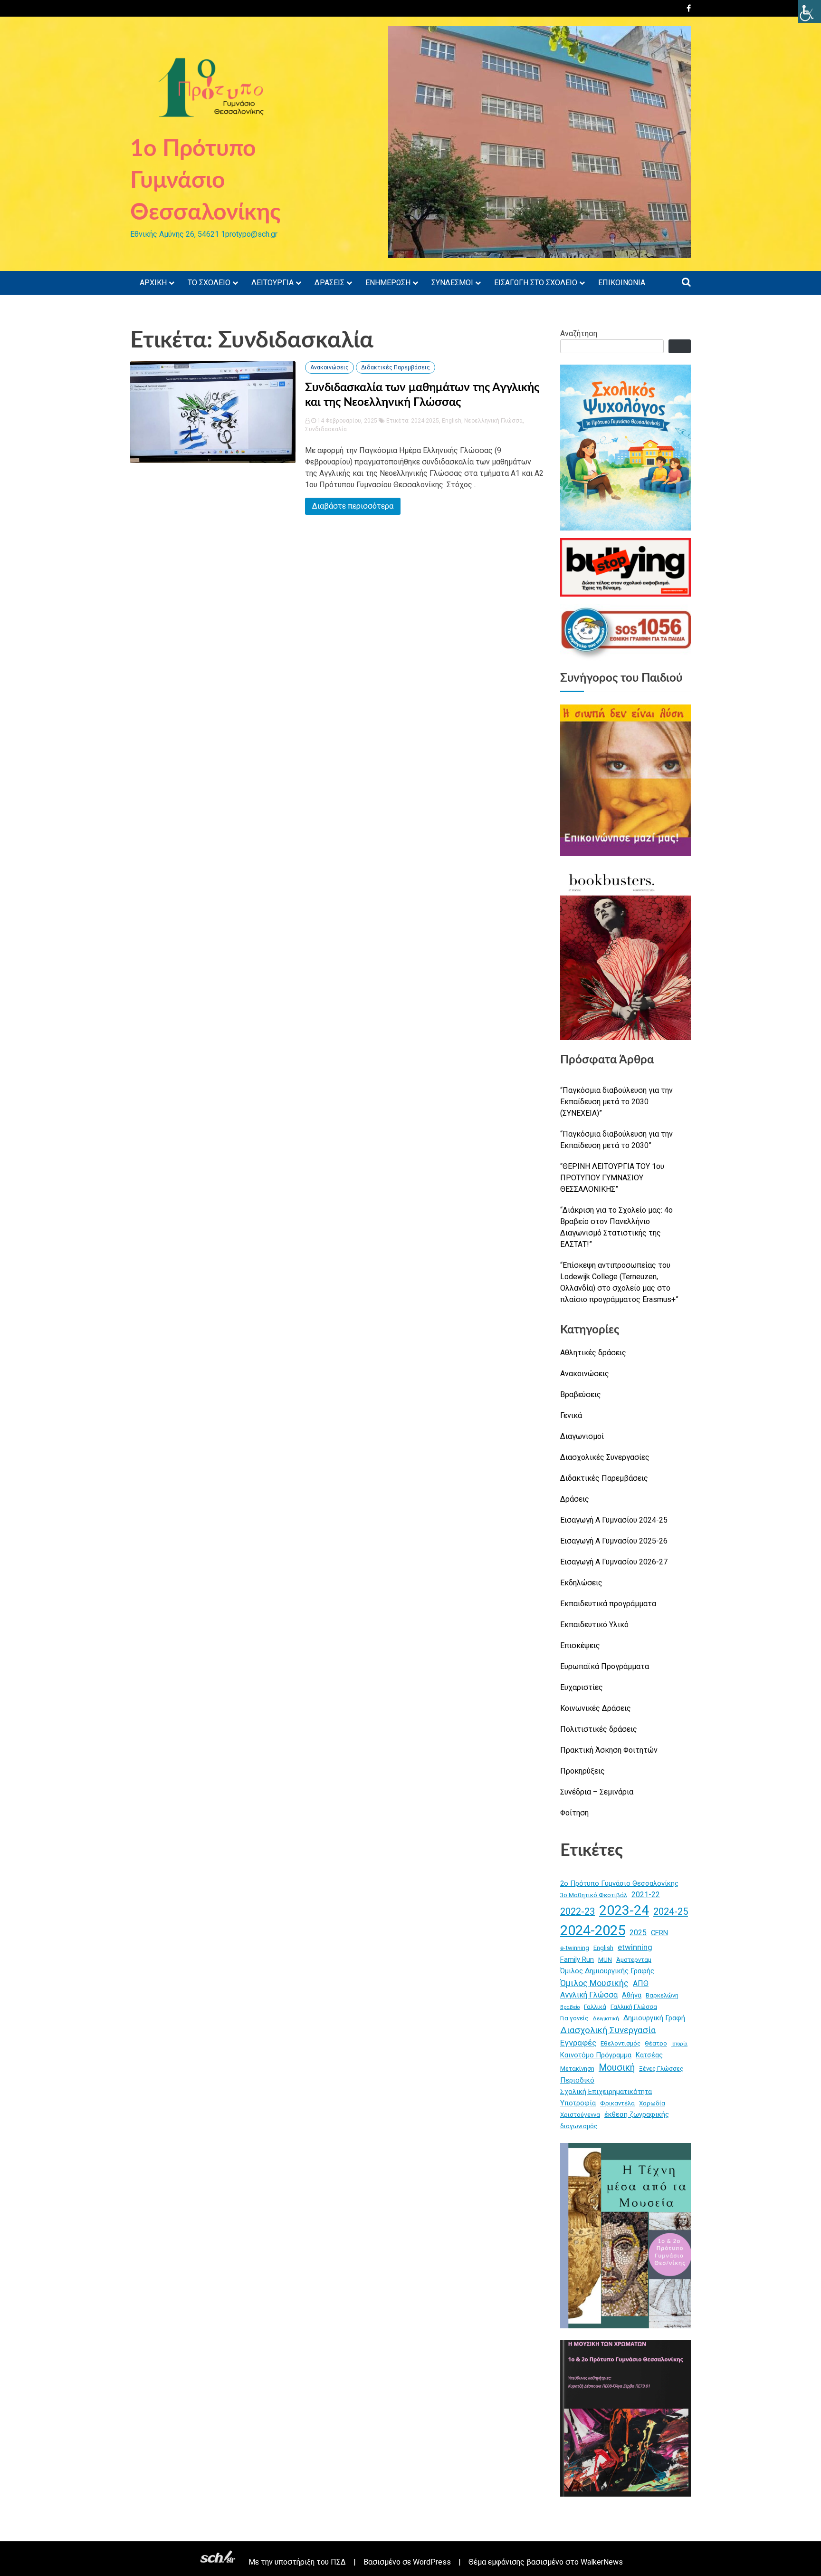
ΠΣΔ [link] (338, 2562)
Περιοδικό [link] (577, 2080)
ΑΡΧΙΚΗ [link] (153, 283)
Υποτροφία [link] (578, 2103)
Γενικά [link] (571, 1415)
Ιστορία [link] (679, 2044)
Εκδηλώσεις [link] (581, 1583)
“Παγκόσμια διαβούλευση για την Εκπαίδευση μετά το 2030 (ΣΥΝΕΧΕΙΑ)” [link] (616, 1102)
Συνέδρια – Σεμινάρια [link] (597, 1792)
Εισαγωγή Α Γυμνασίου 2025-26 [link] (614, 1541)
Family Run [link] (577, 1959)
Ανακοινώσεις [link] (329, 367)
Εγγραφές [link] (578, 2043)
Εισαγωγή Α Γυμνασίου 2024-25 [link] (614, 1520)
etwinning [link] (635, 1947)
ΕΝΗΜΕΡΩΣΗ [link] (388, 283)
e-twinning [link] (575, 1948)
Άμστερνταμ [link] (634, 1960)
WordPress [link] (432, 2562)
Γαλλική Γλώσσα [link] (634, 2007)
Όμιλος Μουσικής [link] (594, 1983)
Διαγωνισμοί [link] (582, 1436)
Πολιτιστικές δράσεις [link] (599, 1729)
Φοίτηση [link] (574, 1813)
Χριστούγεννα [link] (580, 2115)
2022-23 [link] (578, 1912)
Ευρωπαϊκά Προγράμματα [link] (605, 1666)
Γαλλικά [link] (595, 2007)
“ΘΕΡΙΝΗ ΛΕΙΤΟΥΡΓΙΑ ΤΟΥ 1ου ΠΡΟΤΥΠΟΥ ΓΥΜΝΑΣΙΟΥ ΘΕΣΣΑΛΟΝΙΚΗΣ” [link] (612, 1178)
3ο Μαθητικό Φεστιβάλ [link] (594, 1895)
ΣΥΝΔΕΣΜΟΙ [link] (452, 283)
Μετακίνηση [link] (577, 2069)
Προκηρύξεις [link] (582, 1771)
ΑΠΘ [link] (641, 1983)
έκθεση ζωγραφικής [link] (637, 2114)
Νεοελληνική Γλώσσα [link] (493, 421)
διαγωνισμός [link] (579, 2126)
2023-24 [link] (624, 1910)
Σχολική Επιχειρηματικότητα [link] (606, 2092)
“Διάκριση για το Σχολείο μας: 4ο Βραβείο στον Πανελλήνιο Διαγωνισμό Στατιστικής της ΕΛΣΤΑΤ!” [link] (616, 1227)
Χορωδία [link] (652, 2103)
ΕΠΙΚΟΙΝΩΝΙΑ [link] (622, 283)
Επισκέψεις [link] (580, 1645)
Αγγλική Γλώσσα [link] (589, 1995)
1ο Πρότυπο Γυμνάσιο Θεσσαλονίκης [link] (205, 181)
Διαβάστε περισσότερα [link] (353, 506)
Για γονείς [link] (574, 2018)
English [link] (452, 421)
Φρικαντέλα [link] (617, 2103)
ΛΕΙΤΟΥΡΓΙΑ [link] (272, 283)
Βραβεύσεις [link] (581, 1394)
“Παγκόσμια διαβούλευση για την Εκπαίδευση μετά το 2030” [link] (616, 1140)
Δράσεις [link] (575, 1499)
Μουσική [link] (617, 2068)
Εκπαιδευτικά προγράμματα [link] (608, 1604)
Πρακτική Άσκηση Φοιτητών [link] (609, 1750)
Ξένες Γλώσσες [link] (661, 2069)
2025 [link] (638, 1933)
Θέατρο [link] (656, 2043)
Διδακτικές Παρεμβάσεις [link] (396, 367)
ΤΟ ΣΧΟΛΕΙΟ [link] (209, 283)
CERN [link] (659, 1933)
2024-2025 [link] (425, 421)
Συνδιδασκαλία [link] (326, 429)
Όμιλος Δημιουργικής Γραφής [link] (607, 1971)
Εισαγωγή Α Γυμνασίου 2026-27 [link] (614, 1562)
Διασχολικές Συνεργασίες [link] (605, 1457)
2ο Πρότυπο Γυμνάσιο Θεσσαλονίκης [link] (619, 1883)
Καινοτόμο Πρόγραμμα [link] (596, 2055)
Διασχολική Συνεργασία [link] (608, 2030)
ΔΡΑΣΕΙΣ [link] (329, 283)
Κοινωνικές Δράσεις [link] (596, 1708)
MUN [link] (605, 1960)
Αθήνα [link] (632, 1995)
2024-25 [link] (671, 1911)
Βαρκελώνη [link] (662, 1995)
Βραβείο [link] (570, 2007)
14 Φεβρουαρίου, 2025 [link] (347, 421)
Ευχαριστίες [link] (582, 1687)
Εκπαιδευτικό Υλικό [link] (594, 1625)
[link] (810, 11)
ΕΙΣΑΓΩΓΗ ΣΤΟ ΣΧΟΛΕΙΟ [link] (536, 283)
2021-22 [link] (646, 1895)
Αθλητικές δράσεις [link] (593, 1353)
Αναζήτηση (579, 333)
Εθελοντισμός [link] (621, 2043)
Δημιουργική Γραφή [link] (654, 2018)
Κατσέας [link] (649, 2055)
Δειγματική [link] (606, 2019)
